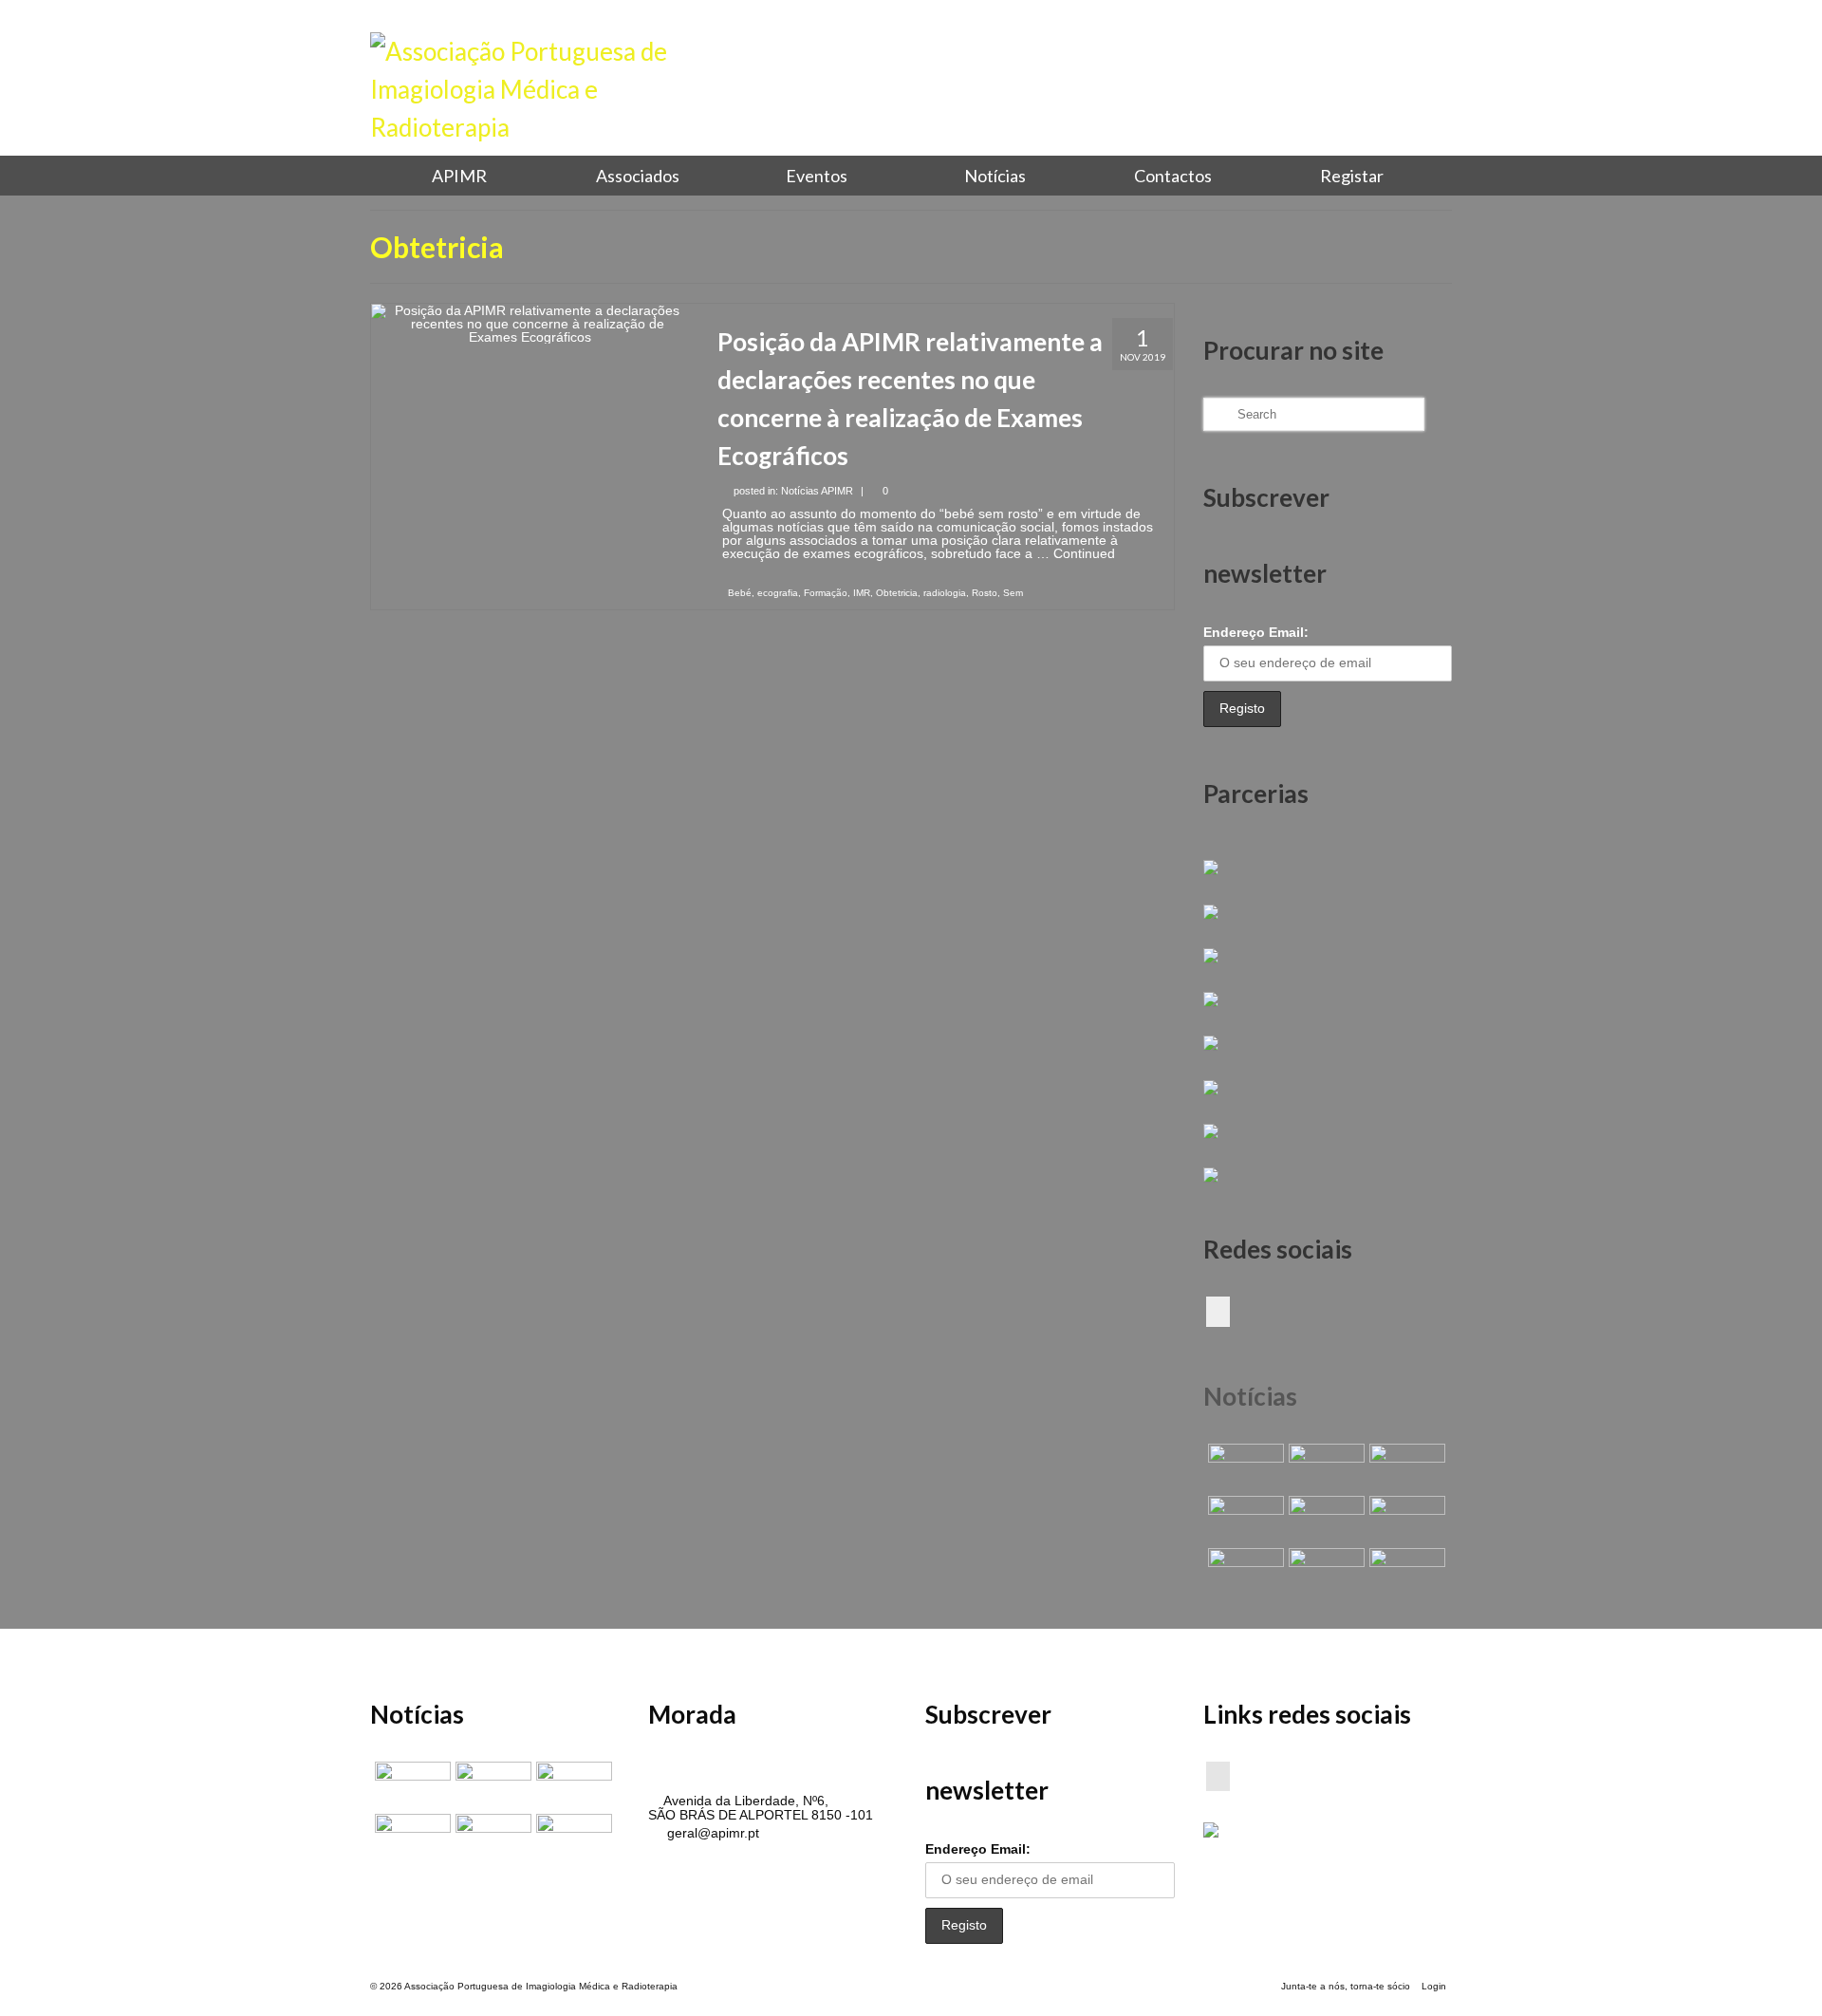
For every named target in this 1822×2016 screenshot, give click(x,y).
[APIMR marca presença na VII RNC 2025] (1405, 1572)
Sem (1013, 593)
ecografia (778, 593)
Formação (826, 593)
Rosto (985, 593)
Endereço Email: (1256, 632)
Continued (1084, 553)
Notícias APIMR (817, 491)
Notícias (1250, 1396)
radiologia (945, 593)
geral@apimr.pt (711, 1833)
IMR (862, 593)
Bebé (740, 593)
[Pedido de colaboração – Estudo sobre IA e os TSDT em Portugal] (1244, 1572)
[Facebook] (1218, 1311)
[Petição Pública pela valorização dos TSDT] (1244, 1467)
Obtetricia (897, 593)
